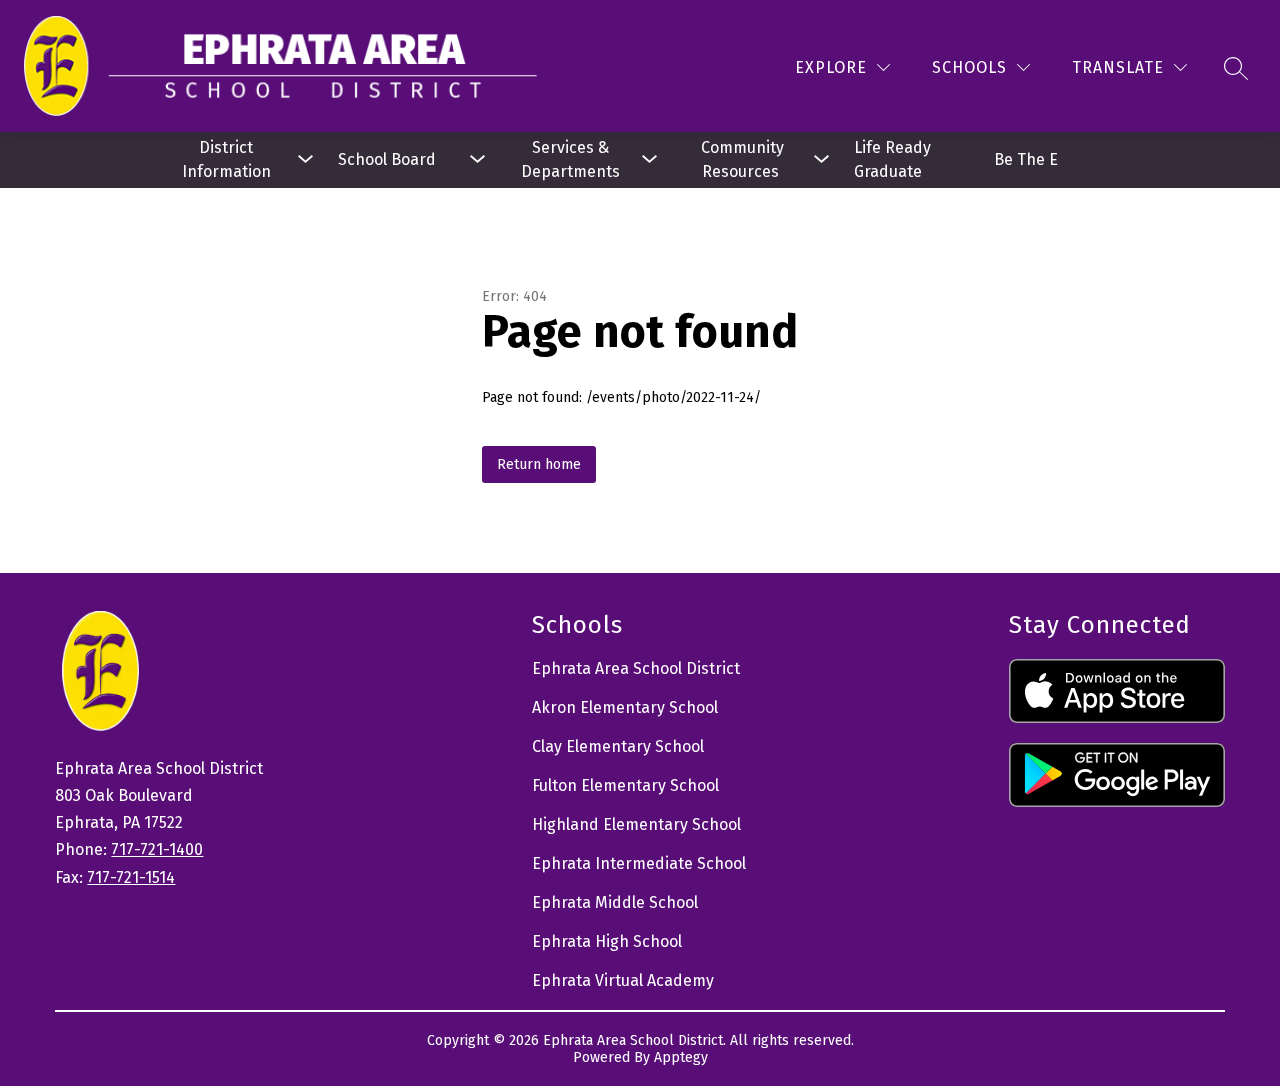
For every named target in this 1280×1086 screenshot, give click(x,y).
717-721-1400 (157, 849)
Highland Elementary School (636, 824)
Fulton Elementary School (625, 785)
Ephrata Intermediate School (639, 863)
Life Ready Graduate (894, 159)
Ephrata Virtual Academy (623, 980)
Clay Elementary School (618, 746)
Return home (539, 464)
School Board (387, 159)
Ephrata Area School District (636, 668)
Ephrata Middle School (615, 902)
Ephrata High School (607, 941)
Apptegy (681, 1057)
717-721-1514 (131, 877)
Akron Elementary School (625, 707)
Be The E (1026, 159)
